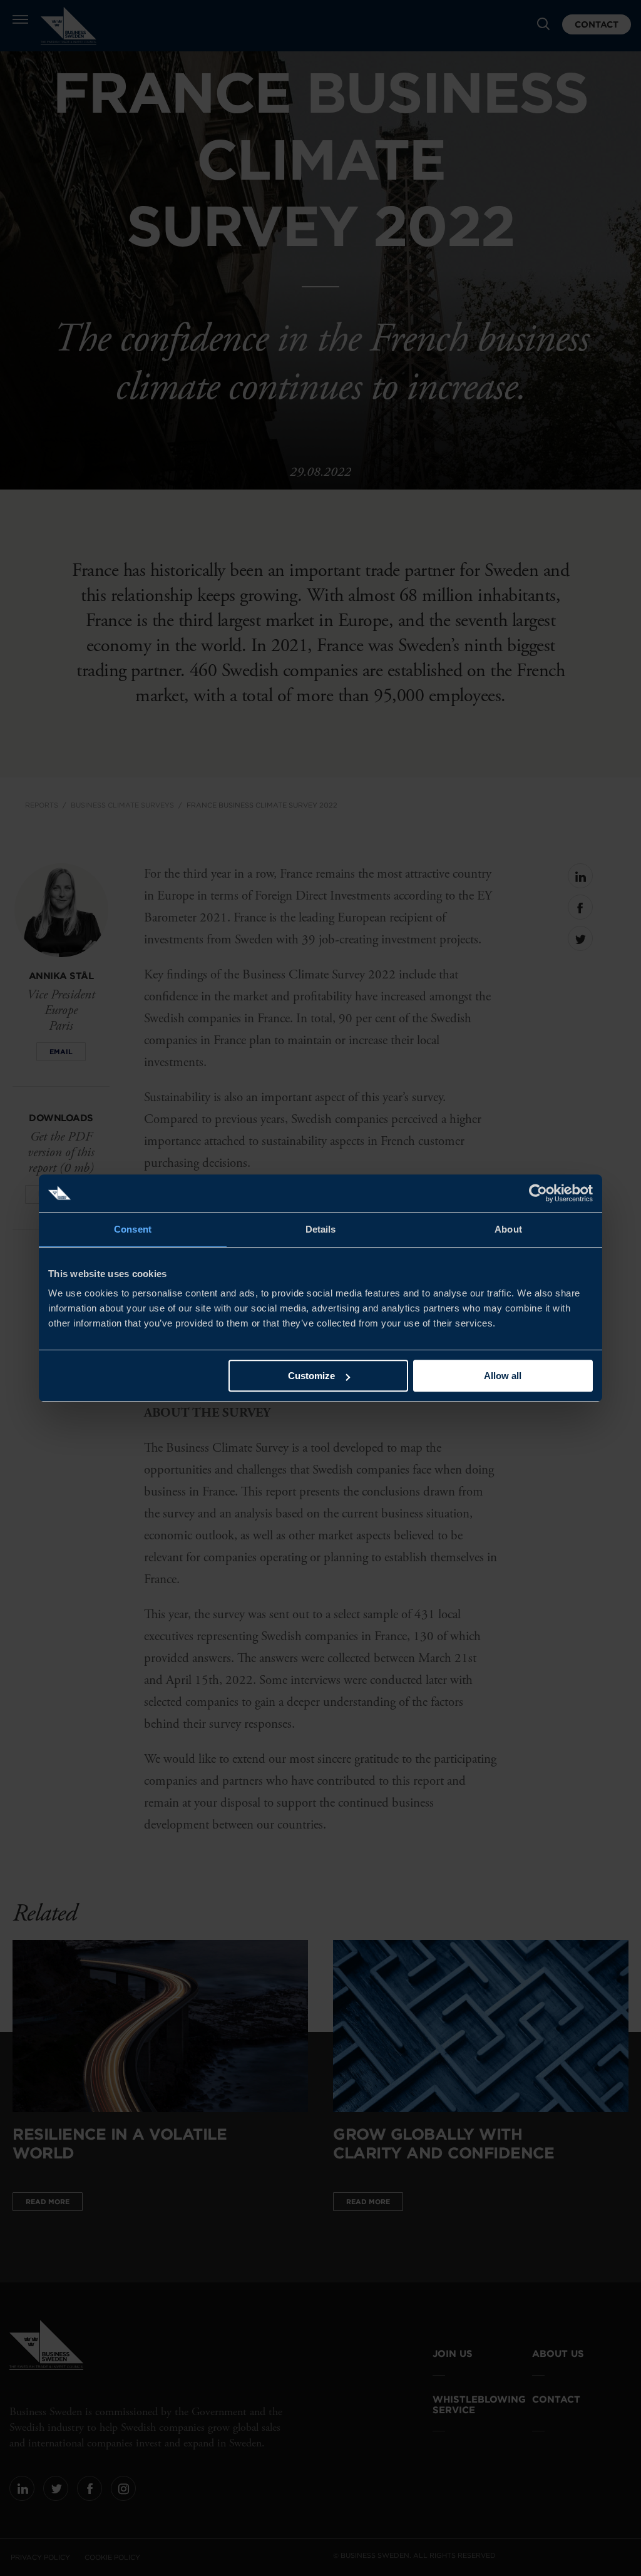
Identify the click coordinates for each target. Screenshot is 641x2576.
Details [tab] (321, 1229)
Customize (311, 1376)
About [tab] (508, 1229)
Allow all (503, 1376)
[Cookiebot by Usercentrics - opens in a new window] (538, 1193)
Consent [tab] (133, 1229)
